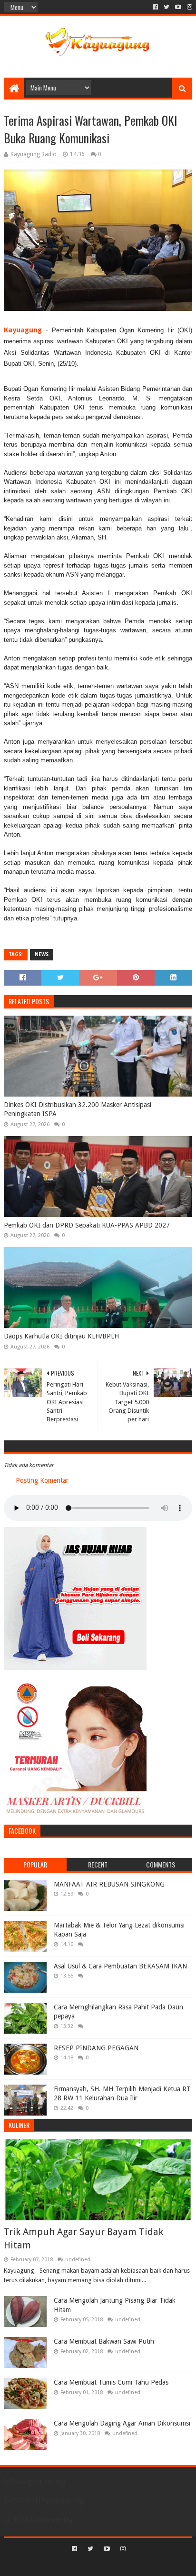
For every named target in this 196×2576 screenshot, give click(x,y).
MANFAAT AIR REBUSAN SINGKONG (109, 1884)
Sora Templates (84, 2565)
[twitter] (167, 7)
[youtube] (178, 7)
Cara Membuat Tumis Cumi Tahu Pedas (111, 2382)
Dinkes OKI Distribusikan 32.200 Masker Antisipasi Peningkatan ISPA (78, 1109)
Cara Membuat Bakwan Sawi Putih (104, 2341)
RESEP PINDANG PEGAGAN (96, 2048)
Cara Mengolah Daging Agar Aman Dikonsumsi (122, 2423)
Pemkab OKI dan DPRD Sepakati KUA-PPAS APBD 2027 (87, 1225)
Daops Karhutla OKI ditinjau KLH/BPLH (61, 1336)
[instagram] (189, 7)
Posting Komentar (42, 1480)
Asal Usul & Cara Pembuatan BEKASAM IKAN (120, 1966)
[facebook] (155, 7)
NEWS (42, 954)
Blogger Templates (138, 2565)
